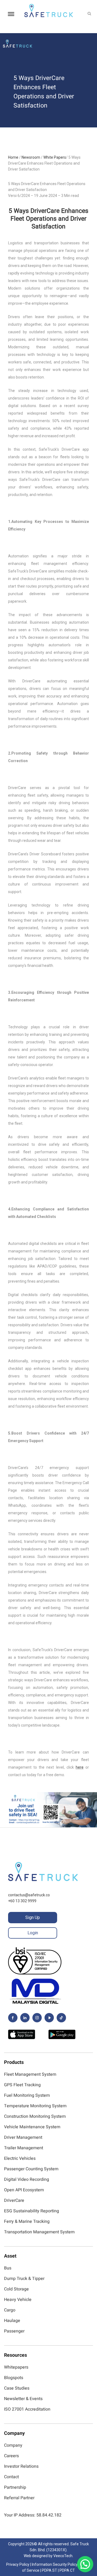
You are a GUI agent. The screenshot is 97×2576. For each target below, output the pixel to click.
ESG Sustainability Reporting (32, 2211)
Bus (8, 2268)
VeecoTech (63, 2556)
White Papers (55, 157)
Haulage (12, 2321)
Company (13, 2445)
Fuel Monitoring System (27, 2095)
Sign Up (33, 1917)
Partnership (15, 2487)
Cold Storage (16, 2289)
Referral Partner (19, 2498)
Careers (11, 2456)
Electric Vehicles (20, 2158)
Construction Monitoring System (35, 2116)
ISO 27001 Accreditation (27, 2409)
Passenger (14, 2331)
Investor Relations (21, 2466)
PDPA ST (49, 2570)
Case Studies (17, 2388)
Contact (11, 2477)
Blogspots (14, 2378)
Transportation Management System (39, 2232)
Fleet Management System (30, 2074)
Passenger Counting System (31, 2169)
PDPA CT (67, 2570)
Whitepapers (16, 2367)
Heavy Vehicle (18, 2300)
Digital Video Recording (27, 2179)
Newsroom (31, 157)
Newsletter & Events (23, 2399)
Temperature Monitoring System (35, 2106)
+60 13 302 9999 (22, 1901)
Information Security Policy (55, 2564)
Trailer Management (24, 2148)
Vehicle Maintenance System (32, 2127)
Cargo (10, 2310)
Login (33, 1933)
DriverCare (14, 2200)
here (80, 1767)
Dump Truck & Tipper (24, 2279)
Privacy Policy (18, 2564)
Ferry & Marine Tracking (27, 2221)
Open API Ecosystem (24, 2190)
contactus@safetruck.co (29, 1895)
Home (13, 157)
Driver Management (23, 2137)
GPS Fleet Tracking (22, 2085)
